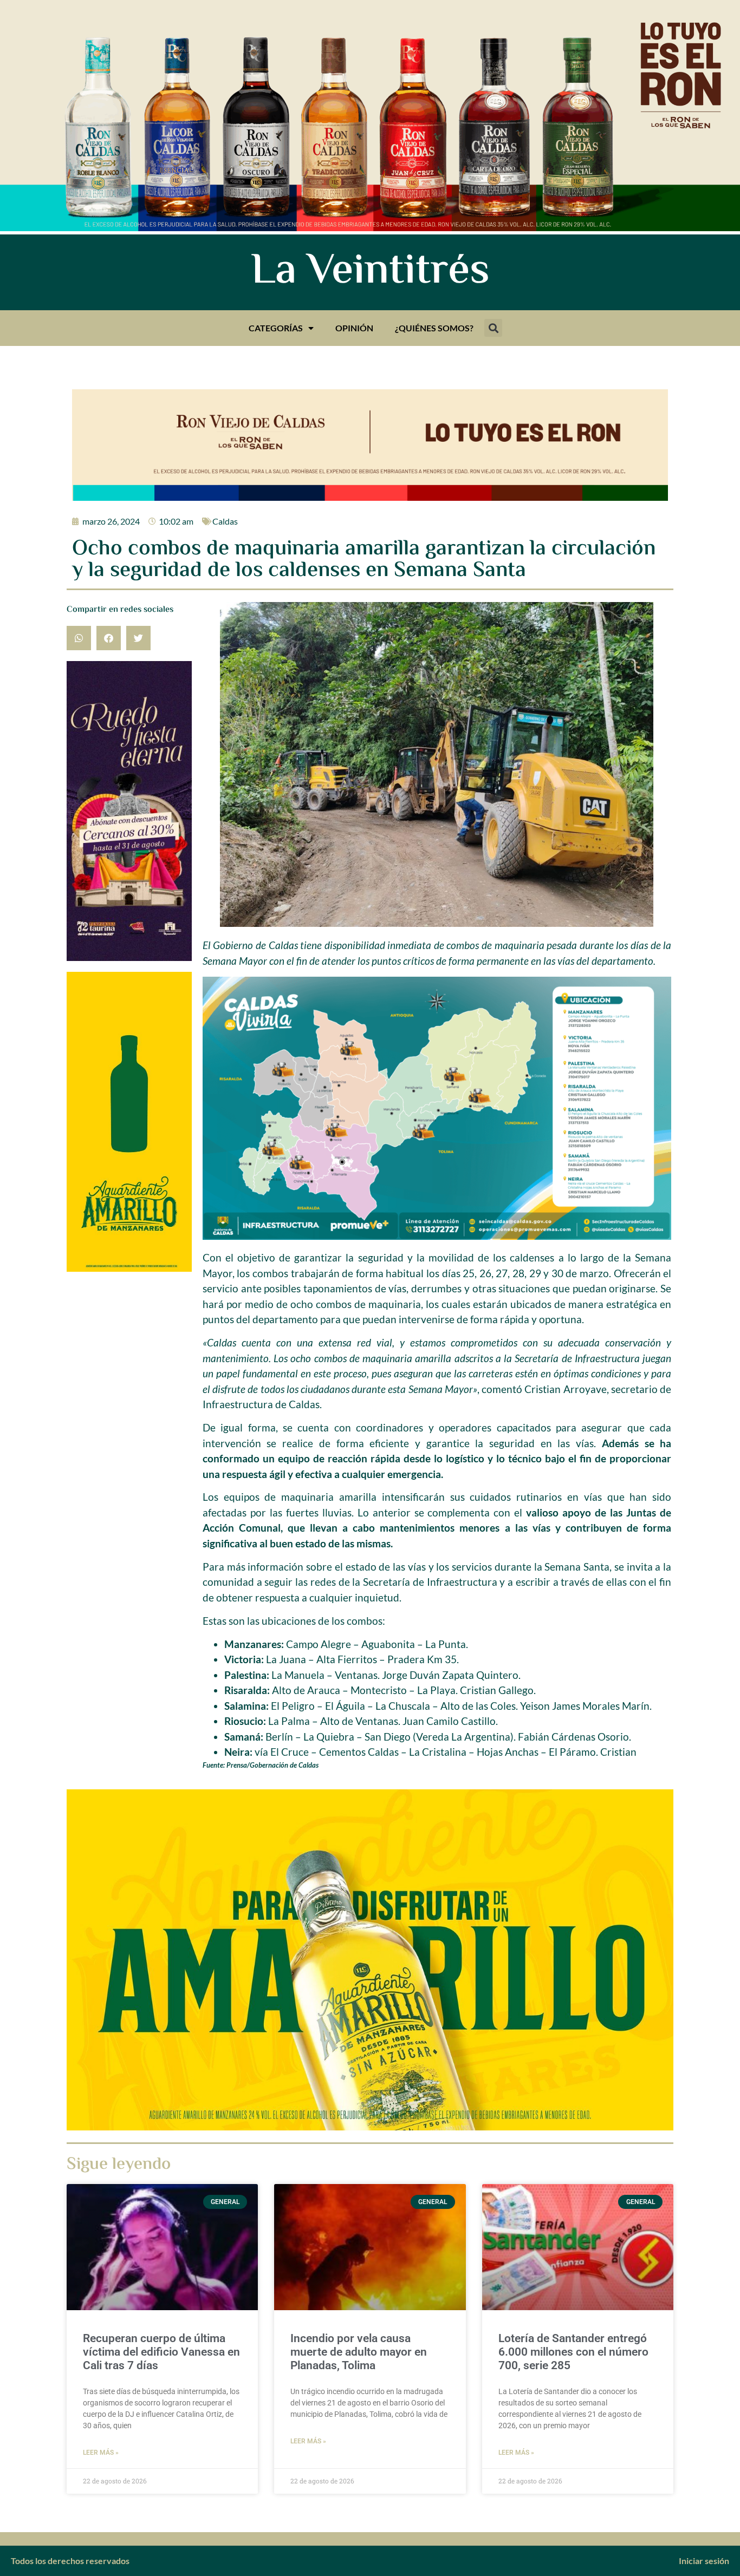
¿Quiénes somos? (434, 328)
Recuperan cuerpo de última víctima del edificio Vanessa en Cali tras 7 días (161, 2352)
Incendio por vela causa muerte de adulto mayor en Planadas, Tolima (359, 2352)
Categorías (276, 328)
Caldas (225, 521)
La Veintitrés (370, 272)
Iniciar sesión (704, 2561)
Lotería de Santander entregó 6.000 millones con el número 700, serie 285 (573, 2352)
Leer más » (101, 2453)
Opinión (354, 328)
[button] (493, 328)
